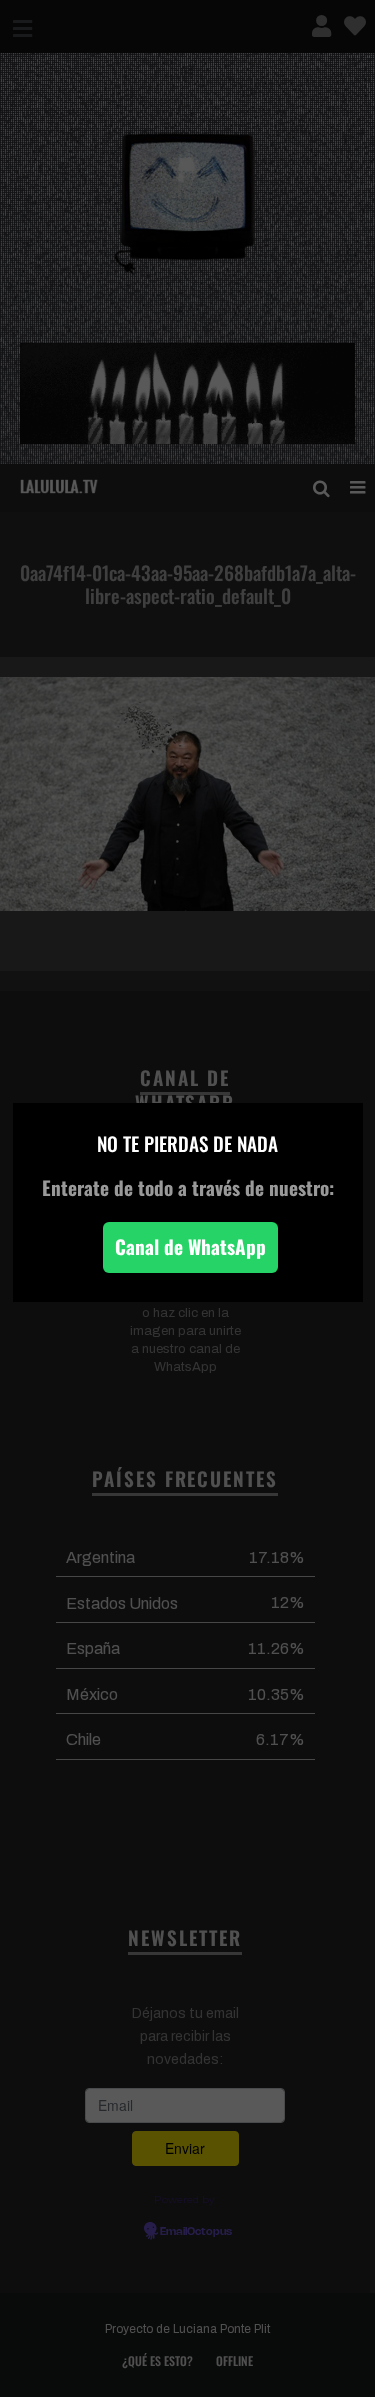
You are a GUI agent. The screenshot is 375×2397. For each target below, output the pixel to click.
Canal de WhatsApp (190, 1246)
